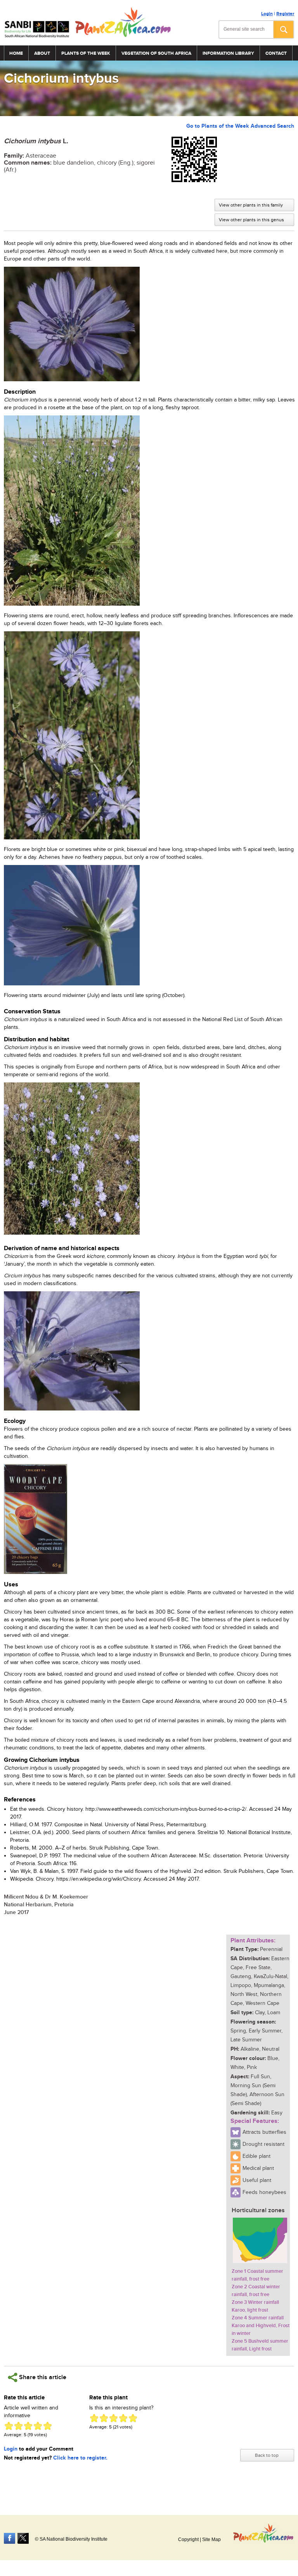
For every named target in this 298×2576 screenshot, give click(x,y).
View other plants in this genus (251, 220)
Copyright (188, 2540)
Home (16, 53)
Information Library (228, 53)
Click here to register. (80, 2458)
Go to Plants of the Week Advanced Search (240, 126)
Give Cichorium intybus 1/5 (9, 2426)
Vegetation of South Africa (156, 53)
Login (267, 14)
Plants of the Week (86, 53)
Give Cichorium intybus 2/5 (18, 2426)
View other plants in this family (251, 205)
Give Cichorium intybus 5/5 (48, 2426)
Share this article (42, 2377)
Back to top (267, 2455)
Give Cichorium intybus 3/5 (28, 2426)
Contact (276, 53)
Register (285, 14)
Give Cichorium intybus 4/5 (38, 2426)
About (42, 53)
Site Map (211, 2540)
